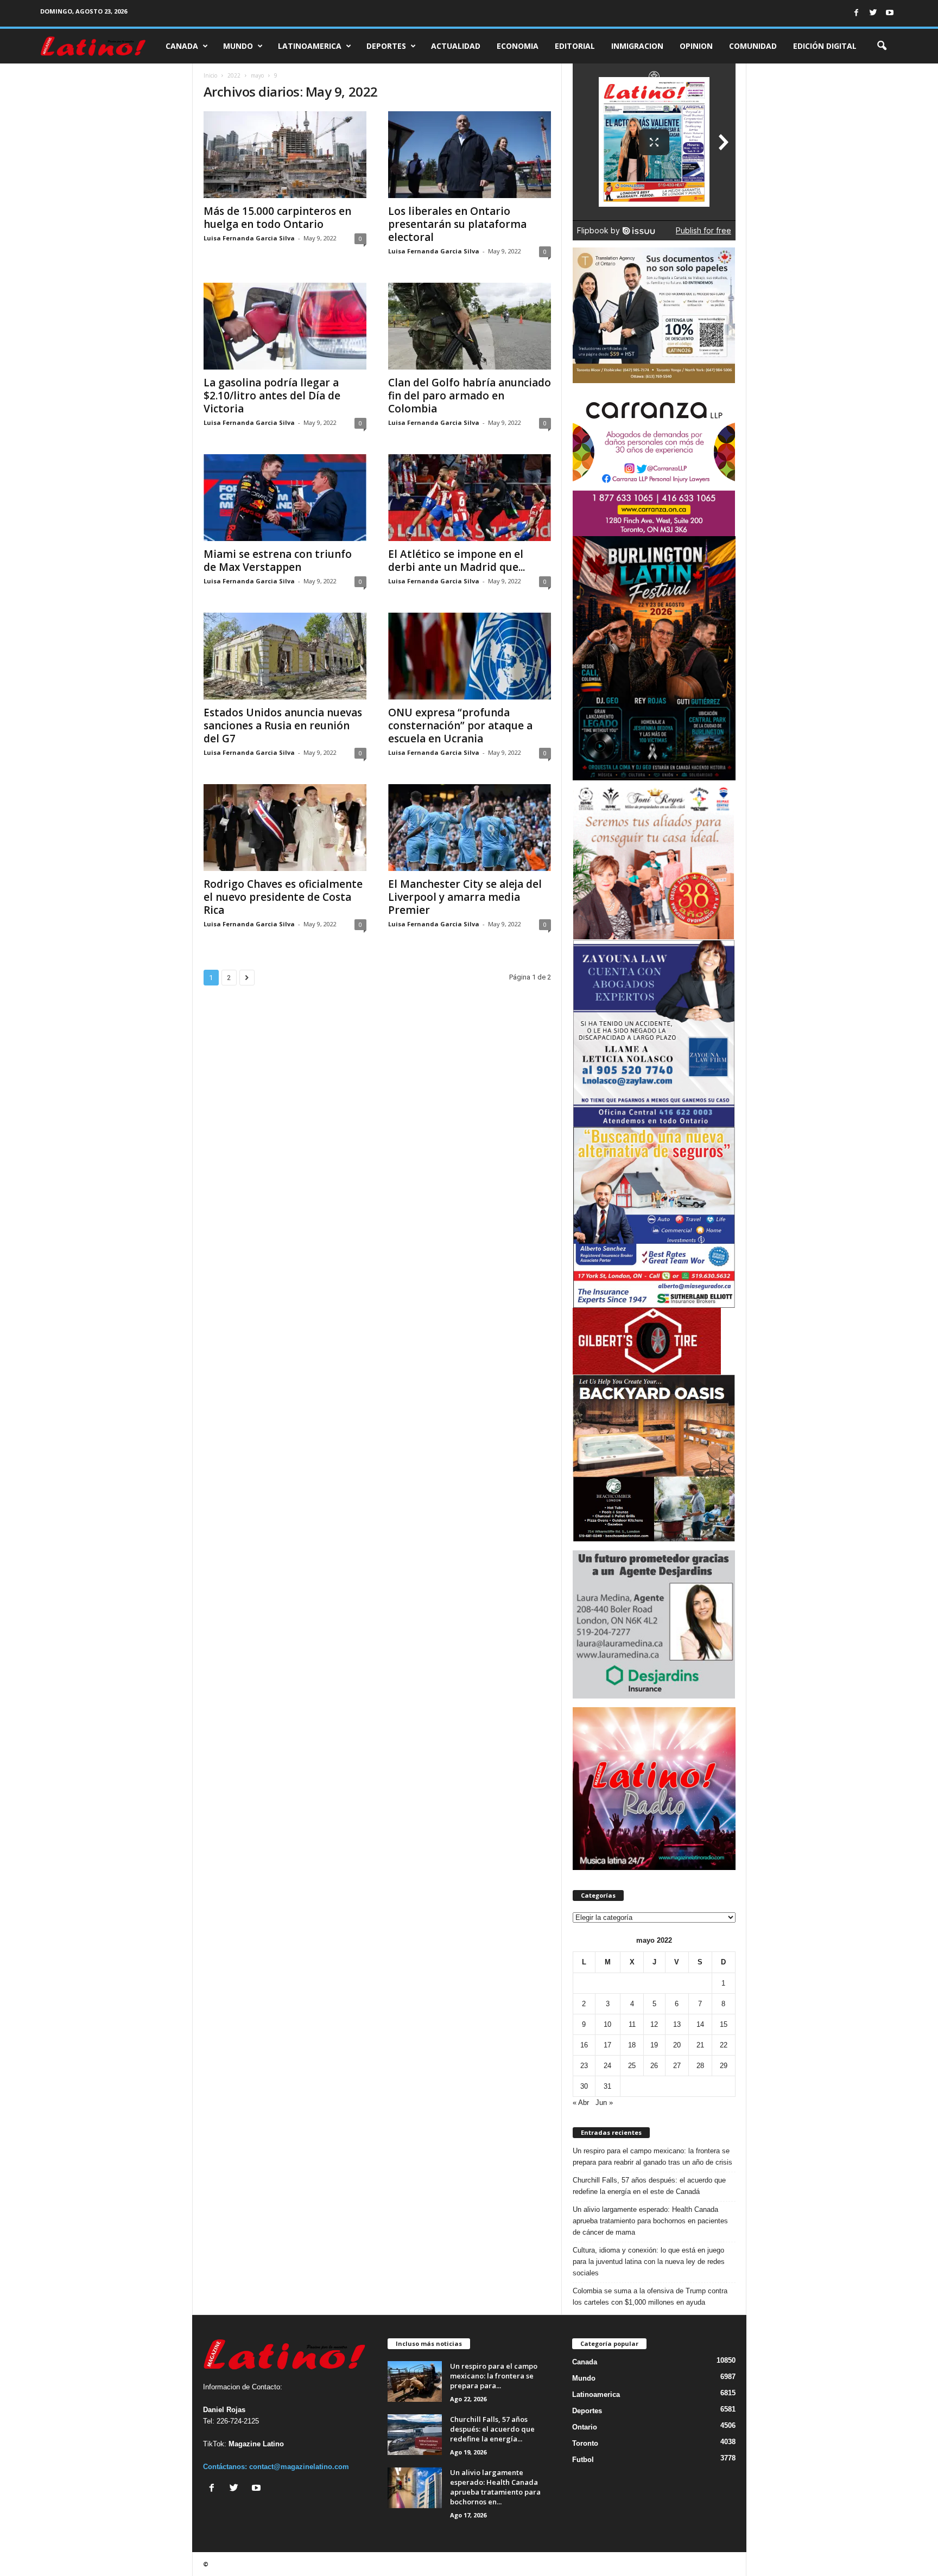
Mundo (238, 46)
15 (724, 2024)
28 (700, 2066)
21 (700, 2045)
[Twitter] (873, 13)
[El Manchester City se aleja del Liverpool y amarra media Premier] (470, 828)
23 (584, 2066)
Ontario (585, 2427)
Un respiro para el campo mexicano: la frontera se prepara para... (494, 2376)
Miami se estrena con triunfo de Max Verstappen (278, 561)
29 (724, 2066)
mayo (257, 75)
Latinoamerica (310, 46)
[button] (882, 46)
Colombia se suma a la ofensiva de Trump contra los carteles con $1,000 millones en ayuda (650, 2297)
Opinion (696, 46)
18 (632, 2045)
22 (724, 2045)
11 (632, 2024)
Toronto (585, 2443)
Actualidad (456, 46)
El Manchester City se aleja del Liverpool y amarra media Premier (465, 897)
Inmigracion (637, 46)
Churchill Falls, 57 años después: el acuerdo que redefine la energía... (492, 2429)
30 (584, 2086)
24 (607, 2066)
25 (632, 2066)
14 (700, 2024)
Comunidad (753, 46)
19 (654, 2045)
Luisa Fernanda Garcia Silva (249, 238)
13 (677, 2024)
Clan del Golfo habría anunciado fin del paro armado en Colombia (470, 396)
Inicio (210, 75)
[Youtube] (890, 13)
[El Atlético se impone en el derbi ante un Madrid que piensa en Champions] (470, 498)
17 (607, 2045)
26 (654, 2066)
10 (607, 2024)
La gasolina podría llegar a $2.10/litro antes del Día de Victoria (272, 396)
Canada (182, 46)
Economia (518, 46)
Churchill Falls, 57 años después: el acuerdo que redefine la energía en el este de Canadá (649, 2186)
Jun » (604, 2103)
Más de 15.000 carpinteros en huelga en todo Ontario (277, 218)
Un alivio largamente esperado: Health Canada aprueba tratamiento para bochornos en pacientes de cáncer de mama (650, 2221)
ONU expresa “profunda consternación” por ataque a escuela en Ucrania (460, 726)
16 (584, 2045)
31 (607, 2086)
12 (654, 2024)
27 (677, 2066)
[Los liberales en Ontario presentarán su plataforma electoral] (470, 155)
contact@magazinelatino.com (299, 2467)
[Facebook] (856, 13)
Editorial (575, 46)
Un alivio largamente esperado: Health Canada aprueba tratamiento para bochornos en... (495, 2487)
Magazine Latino (256, 2444)
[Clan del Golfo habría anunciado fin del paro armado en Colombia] (470, 326)
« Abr (581, 2103)
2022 (234, 75)
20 (677, 2045)
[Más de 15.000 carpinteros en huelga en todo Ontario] (285, 155)
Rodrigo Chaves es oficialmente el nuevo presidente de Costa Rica (283, 897)
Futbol (583, 2460)
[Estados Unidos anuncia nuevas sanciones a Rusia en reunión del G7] (285, 656)
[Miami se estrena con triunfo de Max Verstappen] (285, 498)
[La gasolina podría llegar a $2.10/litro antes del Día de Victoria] (285, 326)
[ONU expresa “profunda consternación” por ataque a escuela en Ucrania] (470, 656)
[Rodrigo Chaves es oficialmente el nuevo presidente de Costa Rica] (285, 828)
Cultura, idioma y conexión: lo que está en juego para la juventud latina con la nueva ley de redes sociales (649, 2262)
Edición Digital (825, 46)
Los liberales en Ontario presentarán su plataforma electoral (457, 224)
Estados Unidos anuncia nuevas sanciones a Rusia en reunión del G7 (283, 726)
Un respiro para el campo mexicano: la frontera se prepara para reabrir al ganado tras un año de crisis (652, 2157)
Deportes (386, 46)
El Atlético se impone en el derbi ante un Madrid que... (457, 561)
